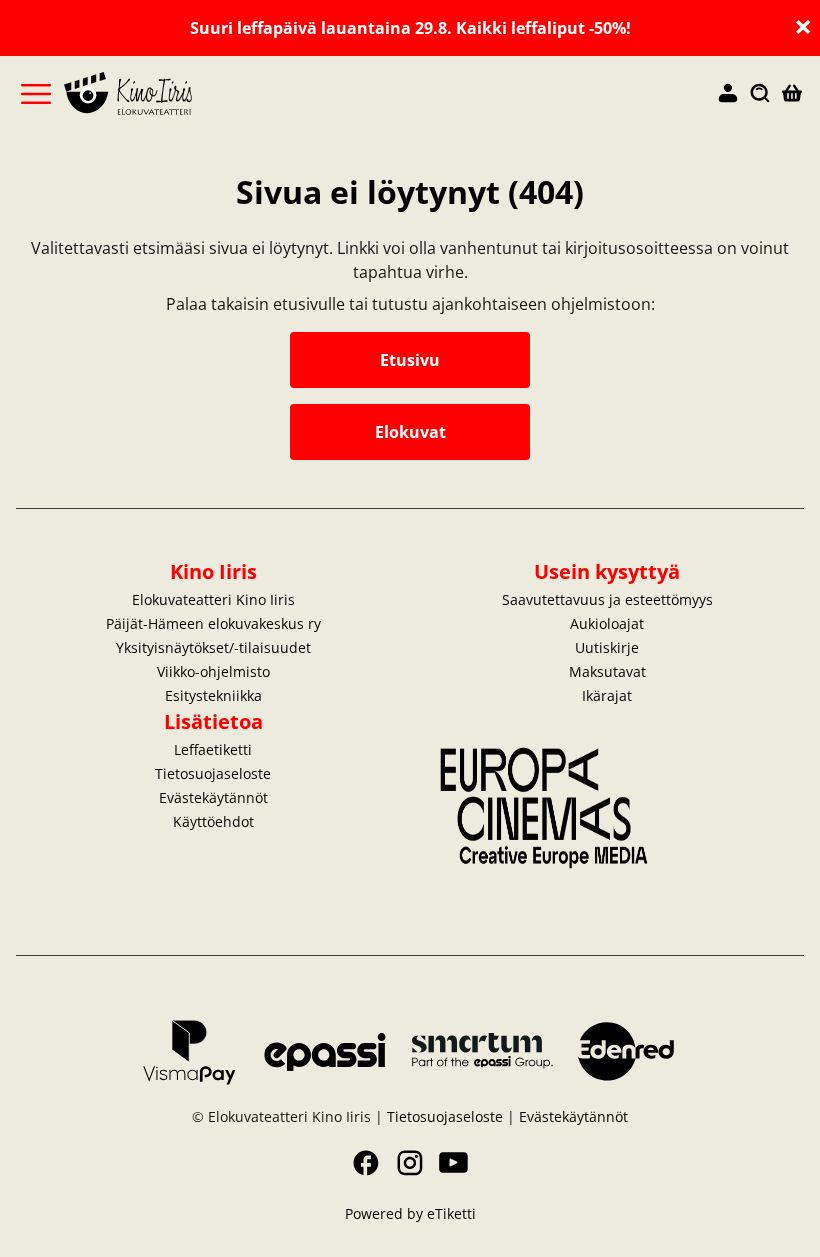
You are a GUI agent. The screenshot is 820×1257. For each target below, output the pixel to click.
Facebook (366, 1163)
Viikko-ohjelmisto (213, 671)
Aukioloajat (607, 623)
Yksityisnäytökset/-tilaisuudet (213, 647)
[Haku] (760, 94)
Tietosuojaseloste (213, 773)
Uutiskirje (607, 647)
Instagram (410, 1163)
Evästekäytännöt (213, 797)
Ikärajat (607, 695)
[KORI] (792, 94)
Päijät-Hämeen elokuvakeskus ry (213, 623)
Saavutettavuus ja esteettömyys (607, 599)
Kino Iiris (213, 571)
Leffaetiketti (213, 749)
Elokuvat (410, 432)
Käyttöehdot (213, 821)
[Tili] (728, 94)
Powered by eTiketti (410, 1213)
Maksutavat (607, 671)
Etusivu (410, 360)
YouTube (454, 1163)
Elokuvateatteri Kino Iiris (213, 599)
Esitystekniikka (213, 695)
